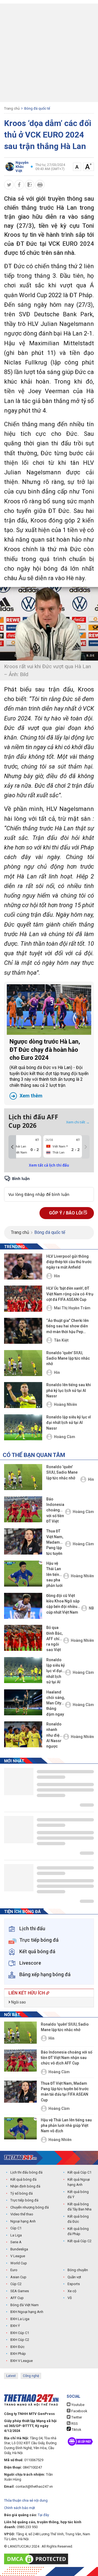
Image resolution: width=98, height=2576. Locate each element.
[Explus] (49, 1188)
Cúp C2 (16, 2284)
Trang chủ (12, 108)
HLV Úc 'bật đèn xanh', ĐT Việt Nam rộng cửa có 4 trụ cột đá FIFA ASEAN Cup (70, 1294)
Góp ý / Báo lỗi (66, 1213)
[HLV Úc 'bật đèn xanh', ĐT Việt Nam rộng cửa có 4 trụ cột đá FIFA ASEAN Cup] (23, 1299)
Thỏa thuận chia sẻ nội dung (26, 2500)
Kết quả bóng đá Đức (78, 2219)
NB (91, 1608)
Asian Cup (18, 2277)
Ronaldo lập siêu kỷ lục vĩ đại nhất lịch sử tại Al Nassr (69, 1423)
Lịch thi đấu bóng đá (26, 2172)
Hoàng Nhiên (65, 1404)
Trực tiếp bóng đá (24, 2200)
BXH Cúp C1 (20, 2333)
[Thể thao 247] (20, 2158)
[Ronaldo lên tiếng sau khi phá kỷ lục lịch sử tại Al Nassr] (23, 1395)
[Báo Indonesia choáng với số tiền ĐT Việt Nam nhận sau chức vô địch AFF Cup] (23, 1509)
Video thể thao (22, 2214)
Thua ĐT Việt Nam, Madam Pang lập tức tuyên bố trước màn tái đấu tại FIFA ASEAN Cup (55, 1543)
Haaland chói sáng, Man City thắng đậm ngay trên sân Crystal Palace (56, 1704)
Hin (57, 1276)
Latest (11, 2376)
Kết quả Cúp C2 (79, 2241)
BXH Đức (17, 2347)
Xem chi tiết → (78, 1122)
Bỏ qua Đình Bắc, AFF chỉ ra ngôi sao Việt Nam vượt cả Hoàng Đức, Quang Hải (55, 1639)
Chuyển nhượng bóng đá (30, 2207)
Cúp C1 (16, 2228)
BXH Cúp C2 (20, 2340)
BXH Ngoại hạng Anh (27, 2312)
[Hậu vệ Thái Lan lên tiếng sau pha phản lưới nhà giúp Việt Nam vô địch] (23, 1574)
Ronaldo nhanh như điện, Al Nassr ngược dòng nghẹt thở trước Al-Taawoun (54, 1736)
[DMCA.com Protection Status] (37, 2559)
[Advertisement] (49, 53)
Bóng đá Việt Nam (24, 2305)
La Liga (16, 2235)
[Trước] (12, 1147)
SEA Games (20, 2291)
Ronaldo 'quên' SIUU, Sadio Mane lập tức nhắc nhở (68, 1358)
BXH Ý (15, 2326)
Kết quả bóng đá (23, 2179)
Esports (74, 2284)
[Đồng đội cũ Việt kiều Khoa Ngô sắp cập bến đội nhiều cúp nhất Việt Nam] (23, 1606)
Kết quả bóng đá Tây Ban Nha (79, 2207)
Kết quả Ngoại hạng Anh (79, 2182)
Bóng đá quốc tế (37, 108)
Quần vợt (74, 2277)
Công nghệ (31, 2376)
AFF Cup (17, 2298)
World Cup (19, 2263)
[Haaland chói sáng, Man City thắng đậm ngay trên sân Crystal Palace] (23, 1702)
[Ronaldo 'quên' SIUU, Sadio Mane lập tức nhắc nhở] (23, 1363)
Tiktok (76, 2430)
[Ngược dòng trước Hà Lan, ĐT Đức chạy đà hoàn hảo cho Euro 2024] (49, 1010)
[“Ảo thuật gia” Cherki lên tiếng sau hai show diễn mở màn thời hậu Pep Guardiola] (23, 1331)
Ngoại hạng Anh (23, 2221)
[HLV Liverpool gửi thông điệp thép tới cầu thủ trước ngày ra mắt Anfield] (23, 1267)
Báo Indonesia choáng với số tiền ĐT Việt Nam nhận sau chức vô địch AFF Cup (55, 1511)
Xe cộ (72, 2291)
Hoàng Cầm (65, 1437)
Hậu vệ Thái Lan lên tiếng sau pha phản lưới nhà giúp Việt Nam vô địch (54, 1575)
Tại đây (43, 2515)
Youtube (77, 2405)
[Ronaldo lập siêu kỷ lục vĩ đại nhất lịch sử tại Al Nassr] (23, 1427)
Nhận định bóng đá (25, 2186)
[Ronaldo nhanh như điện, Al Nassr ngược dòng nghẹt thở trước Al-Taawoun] (23, 1734)
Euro (14, 2270)
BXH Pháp (18, 2354)
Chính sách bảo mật (20, 2508)
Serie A (16, 2242)
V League (18, 2256)
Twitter (76, 2417)
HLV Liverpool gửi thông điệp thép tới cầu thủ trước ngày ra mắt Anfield (69, 1262)
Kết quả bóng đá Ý (78, 2194)
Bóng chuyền (78, 2270)
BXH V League (22, 2361)
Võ (70, 2298)
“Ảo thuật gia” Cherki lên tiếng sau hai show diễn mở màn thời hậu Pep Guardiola (68, 1326)
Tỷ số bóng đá (22, 2193)
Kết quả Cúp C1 (79, 2172)
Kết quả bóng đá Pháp (78, 2231)
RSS (74, 2424)
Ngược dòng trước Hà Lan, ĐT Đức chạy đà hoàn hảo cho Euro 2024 (49, 1068)
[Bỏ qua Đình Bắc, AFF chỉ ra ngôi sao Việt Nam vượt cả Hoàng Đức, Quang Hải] (23, 1638)
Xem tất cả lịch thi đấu (49, 1165)
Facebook (79, 2411)
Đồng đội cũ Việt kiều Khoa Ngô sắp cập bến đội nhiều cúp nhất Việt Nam (63, 1604)
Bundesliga (19, 2249)
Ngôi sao (18, 2002)
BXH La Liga (20, 2319)
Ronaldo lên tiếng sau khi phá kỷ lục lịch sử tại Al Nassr (69, 1390)
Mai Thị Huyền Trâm (72, 1308)
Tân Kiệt (61, 1340)
